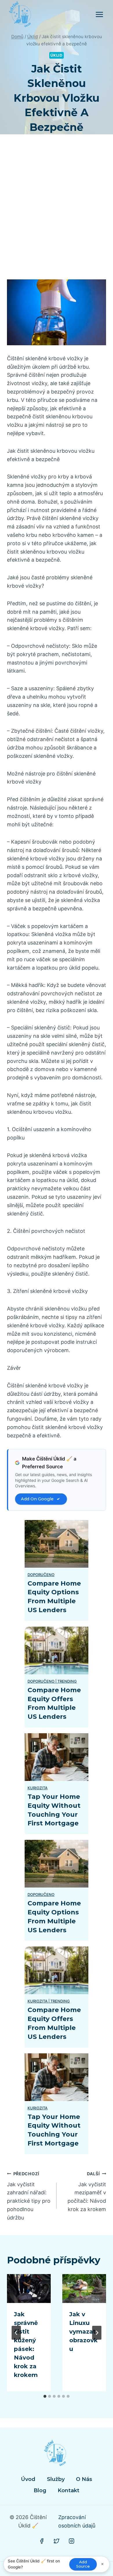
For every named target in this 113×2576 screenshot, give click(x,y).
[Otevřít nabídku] (99, 14)
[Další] (97, 2333)
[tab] (45, 2396)
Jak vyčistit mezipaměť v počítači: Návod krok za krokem (87, 2192)
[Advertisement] (57, 214)
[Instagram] (72, 2541)
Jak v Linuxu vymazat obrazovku (83, 2332)
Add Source (83, 2564)
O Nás (84, 2479)
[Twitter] (57, 2541)
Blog (40, 2490)
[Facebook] (42, 2541)
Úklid (56, 55)
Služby (56, 2479)
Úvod (28, 2479)
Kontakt (69, 2490)
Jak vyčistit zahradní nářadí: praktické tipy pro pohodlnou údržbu (29, 2196)
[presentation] (29, 2289)
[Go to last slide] (16, 2333)
